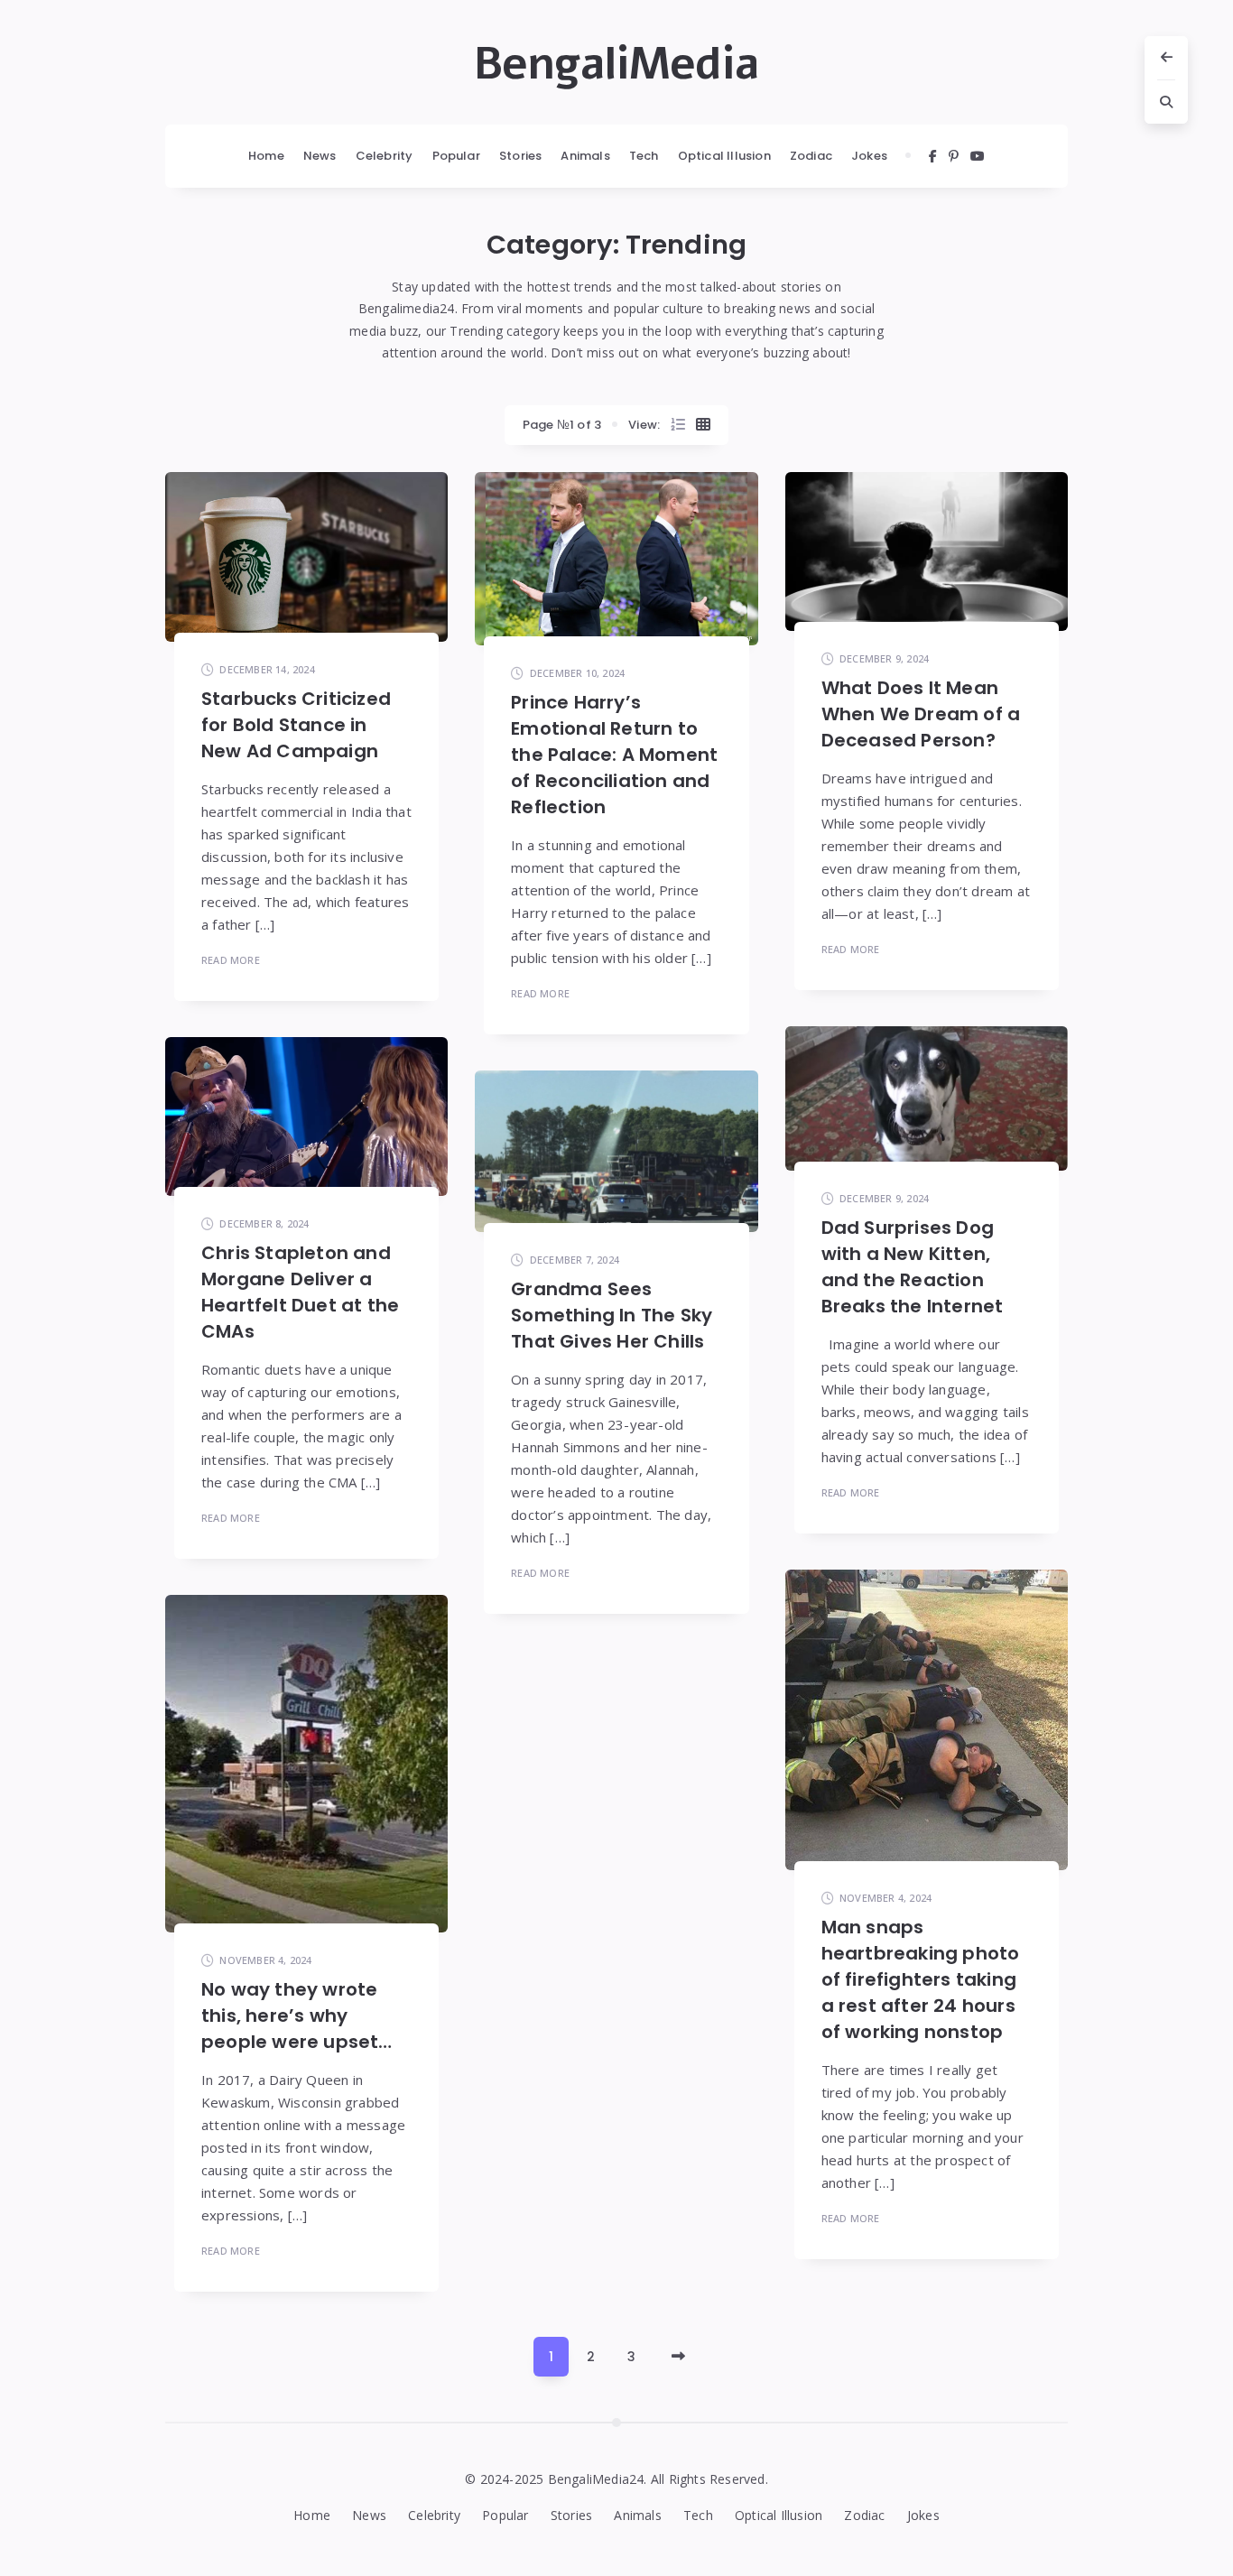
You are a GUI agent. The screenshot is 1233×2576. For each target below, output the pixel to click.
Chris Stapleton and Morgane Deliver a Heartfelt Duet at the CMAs (300, 1292)
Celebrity (385, 156)
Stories (520, 156)
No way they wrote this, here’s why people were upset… (297, 2015)
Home (266, 156)
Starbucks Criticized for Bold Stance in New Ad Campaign (296, 725)
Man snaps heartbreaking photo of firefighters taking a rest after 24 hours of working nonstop (921, 1979)
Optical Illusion (724, 156)
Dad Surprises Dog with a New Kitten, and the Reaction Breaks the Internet (913, 1267)
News (320, 156)
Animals (585, 156)
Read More (231, 960)
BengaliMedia (616, 64)
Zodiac (811, 156)
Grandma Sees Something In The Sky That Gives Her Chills (612, 1315)
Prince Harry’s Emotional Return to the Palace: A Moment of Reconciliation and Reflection (614, 755)
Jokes (869, 156)
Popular (456, 156)
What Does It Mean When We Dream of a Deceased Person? (921, 714)
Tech (644, 156)
